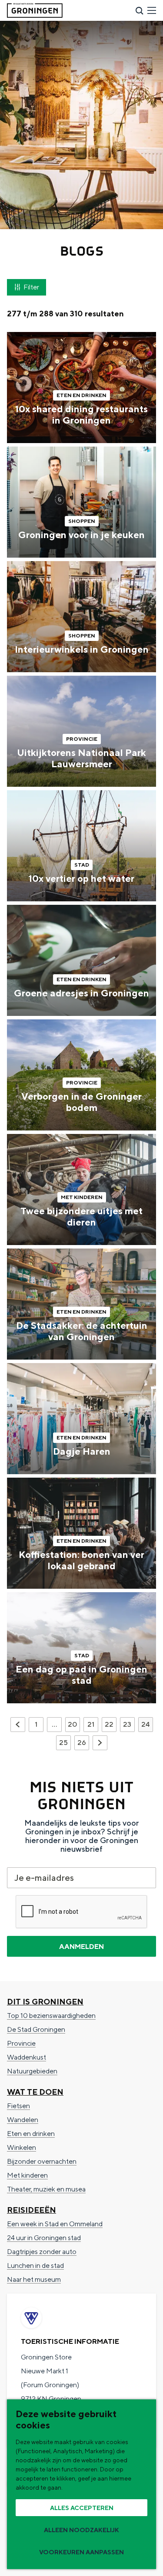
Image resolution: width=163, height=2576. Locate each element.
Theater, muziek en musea (46, 2189)
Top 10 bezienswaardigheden (51, 2016)
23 (128, 1726)
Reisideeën (32, 2210)
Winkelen (22, 2147)
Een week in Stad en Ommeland (55, 2224)
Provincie (21, 2043)
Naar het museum (34, 2279)
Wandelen (23, 2120)
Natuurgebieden (32, 2071)
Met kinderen (27, 2175)
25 (64, 1744)
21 (92, 1726)
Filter (31, 287)
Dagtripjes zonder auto (42, 2252)
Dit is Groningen (45, 2002)
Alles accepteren (82, 2508)
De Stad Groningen (36, 2029)
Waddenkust (27, 2057)
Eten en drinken (31, 2134)
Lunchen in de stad (35, 2265)
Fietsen (18, 2106)
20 (73, 1726)
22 (110, 1726)
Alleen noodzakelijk (81, 2530)
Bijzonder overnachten (42, 2161)
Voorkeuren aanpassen (81, 2552)
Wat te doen (35, 2092)
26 (82, 1744)
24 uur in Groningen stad (44, 2238)
